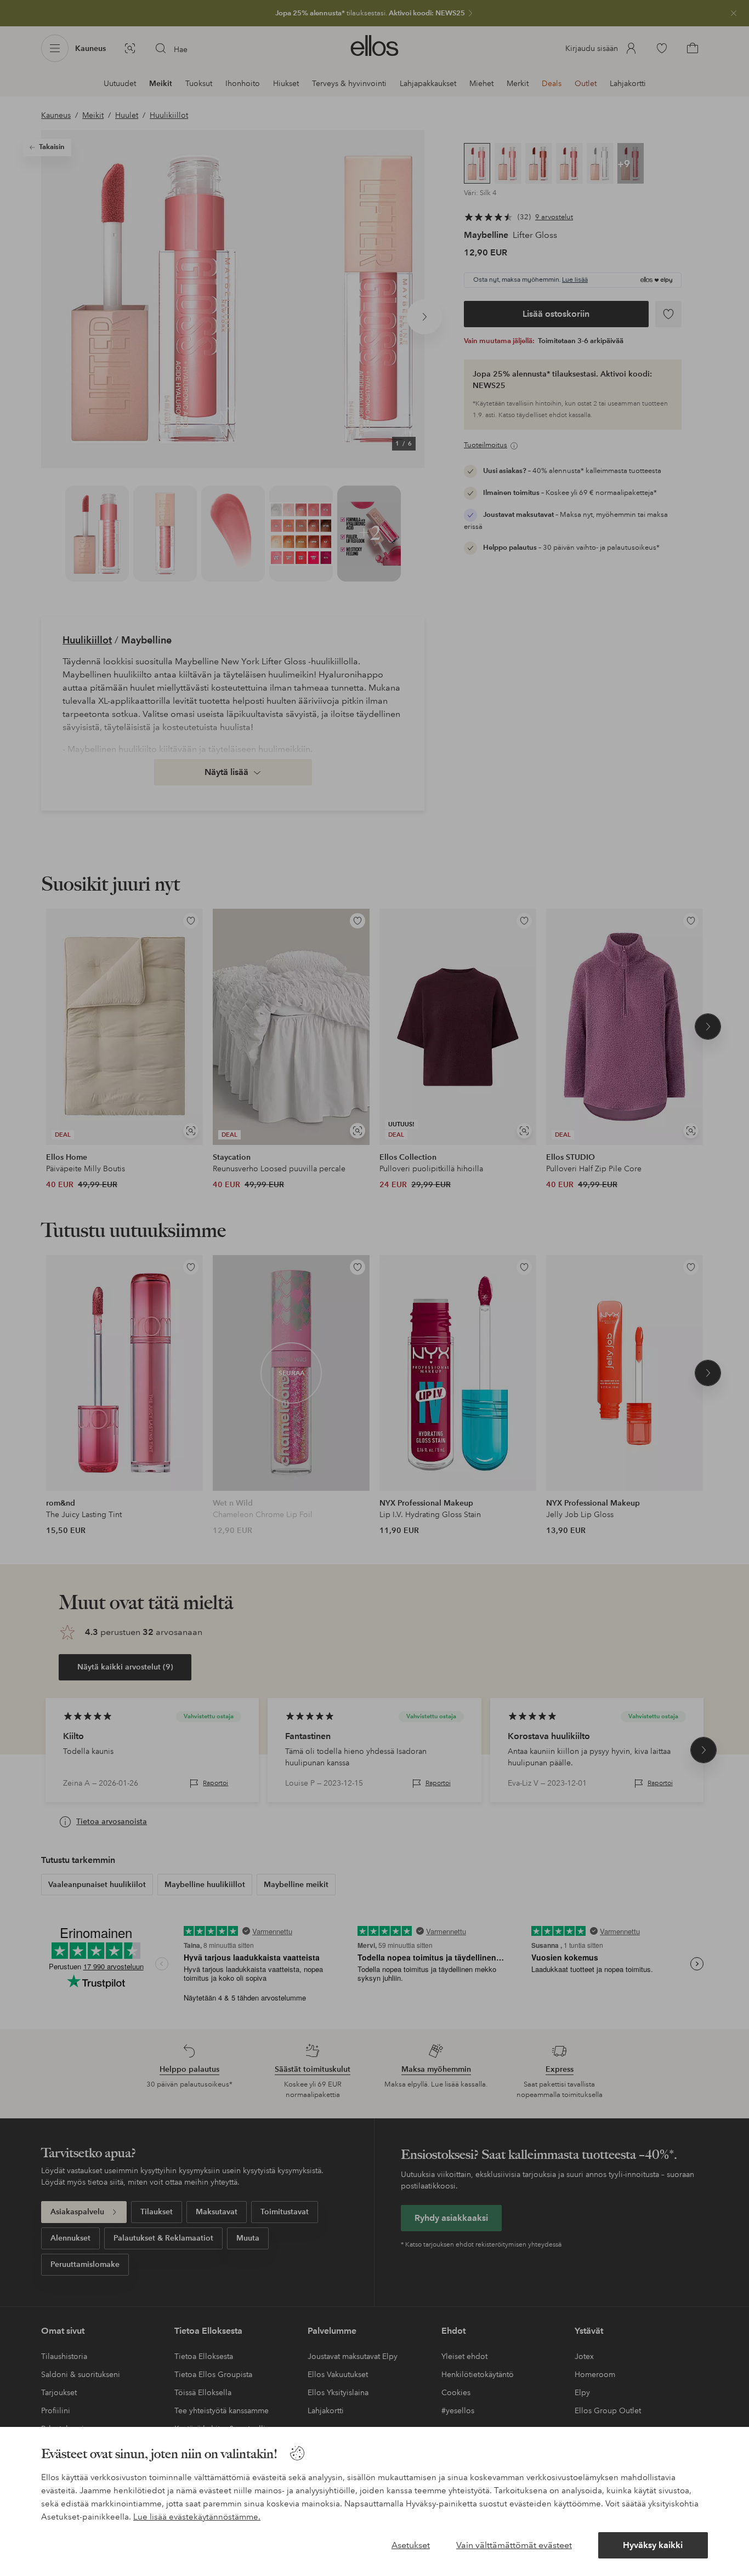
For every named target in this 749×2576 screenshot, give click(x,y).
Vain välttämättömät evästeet (514, 2545)
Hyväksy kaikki (653, 2545)
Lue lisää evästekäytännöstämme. (197, 2517)
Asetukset (411, 2545)
